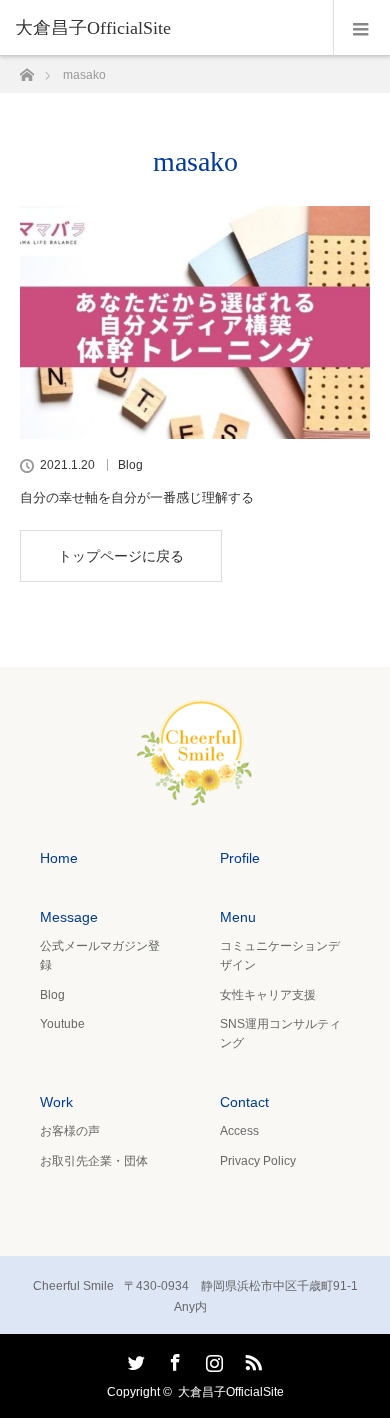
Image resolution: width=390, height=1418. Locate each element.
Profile (240, 858)
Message (69, 917)
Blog (130, 465)
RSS (251, 1359)
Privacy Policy (258, 1161)
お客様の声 (70, 1131)
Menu (238, 917)
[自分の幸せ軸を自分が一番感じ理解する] (195, 322)
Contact (244, 1102)
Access (239, 1131)
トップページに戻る (121, 556)
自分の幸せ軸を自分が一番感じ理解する (137, 497)
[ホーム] (26, 69)
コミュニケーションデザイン (280, 955)
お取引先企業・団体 (94, 1161)
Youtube (62, 1024)
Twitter (134, 1359)
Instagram (212, 1359)
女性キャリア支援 (268, 995)
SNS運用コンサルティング (280, 1033)
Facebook (173, 1359)
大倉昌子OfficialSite (93, 28)
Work (56, 1102)
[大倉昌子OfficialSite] (195, 794)
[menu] (361, 28)
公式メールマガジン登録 (100, 955)
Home (59, 858)
